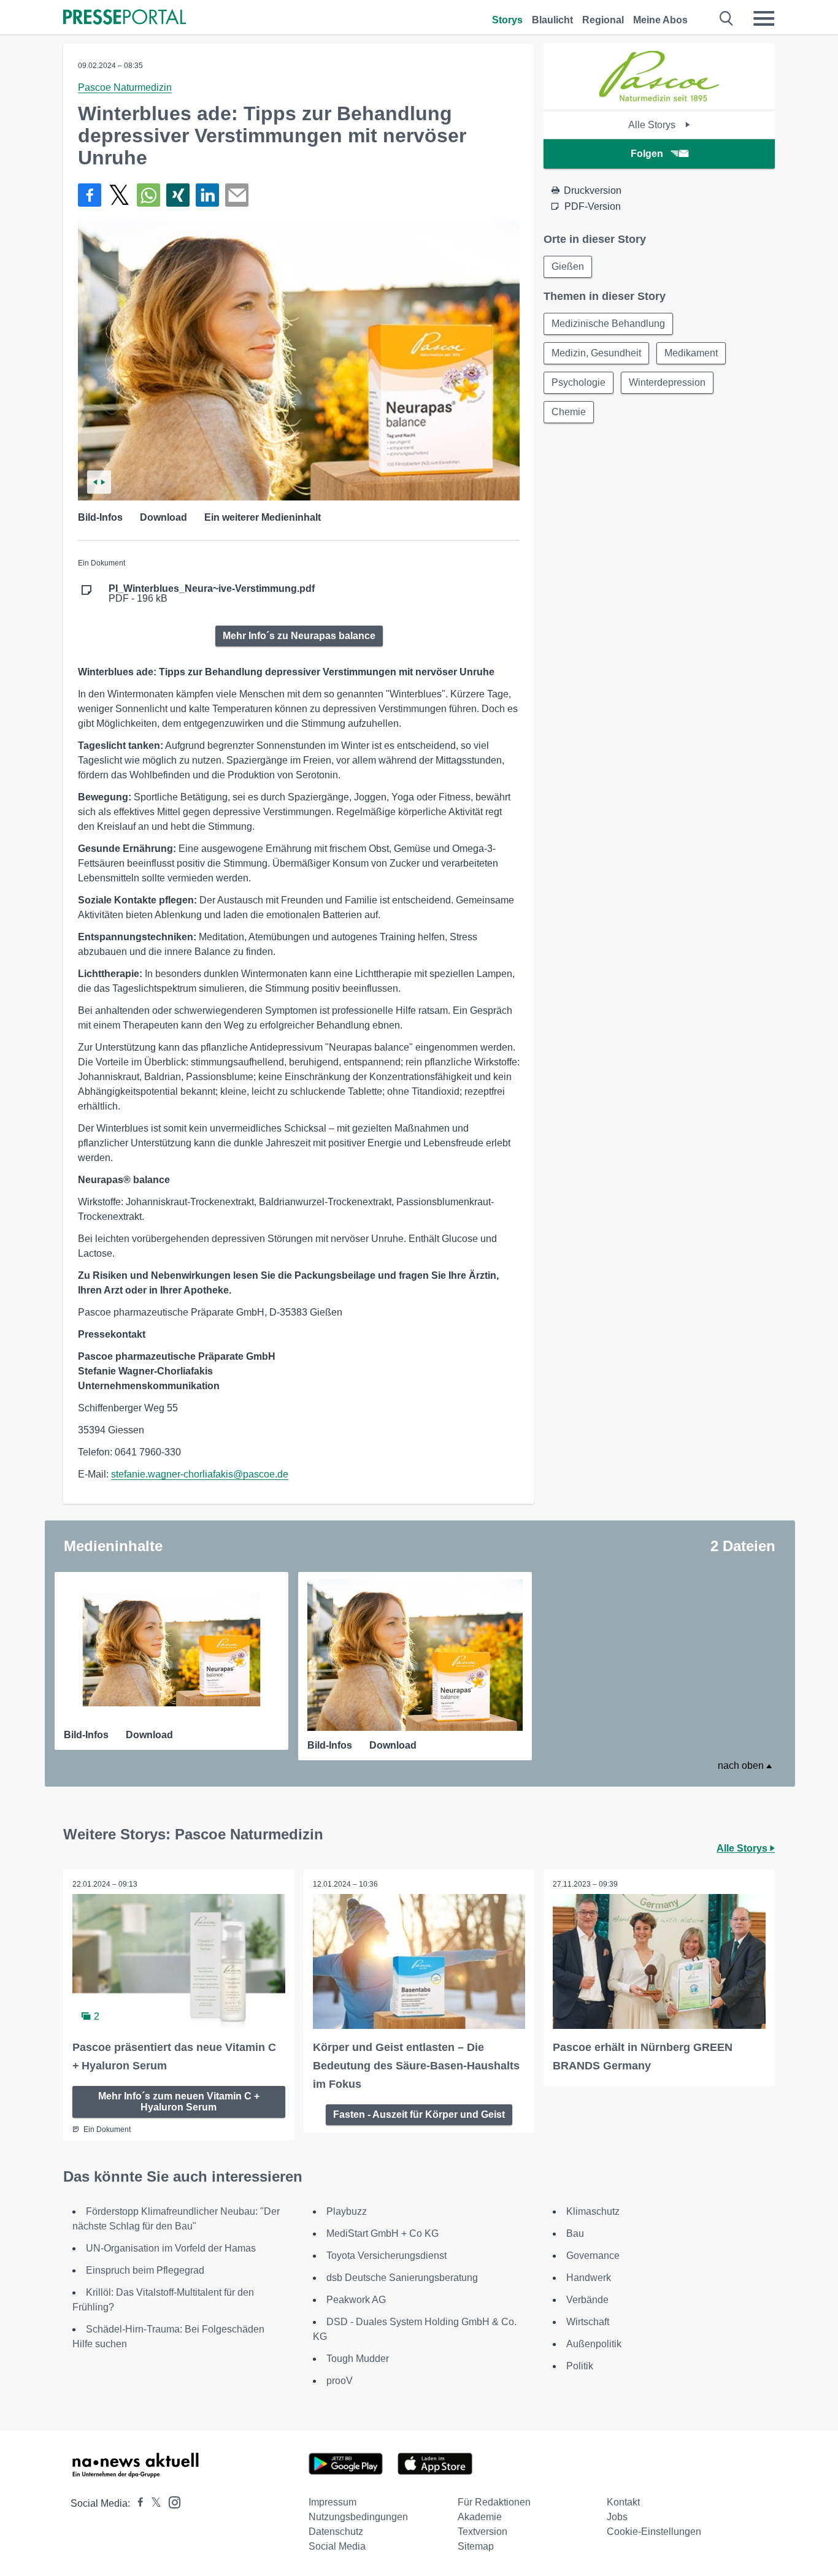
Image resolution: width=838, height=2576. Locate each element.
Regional (603, 20)
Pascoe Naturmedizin (125, 87)
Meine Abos (660, 20)
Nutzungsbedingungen (358, 2517)
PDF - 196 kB (212, 594)
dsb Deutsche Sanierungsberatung (402, 2278)
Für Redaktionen (494, 2502)
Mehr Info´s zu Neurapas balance (299, 636)
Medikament (691, 353)
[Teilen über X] (119, 195)
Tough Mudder (358, 2359)
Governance (593, 2256)
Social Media (337, 2546)
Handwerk (589, 2278)
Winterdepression (667, 382)
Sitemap (476, 2546)
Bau (575, 2233)
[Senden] (237, 195)
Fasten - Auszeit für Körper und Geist (419, 2114)
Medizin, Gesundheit (596, 353)
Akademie (480, 2517)
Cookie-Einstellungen (654, 2532)
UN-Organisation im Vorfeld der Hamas (171, 2248)
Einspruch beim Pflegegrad (145, 2270)
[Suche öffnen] (727, 18)
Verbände (587, 2300)
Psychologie (579, 382)
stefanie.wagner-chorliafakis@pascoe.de (200, 1474)
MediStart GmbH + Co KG (382, 2233)
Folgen (647, 154)
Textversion (482, 2532)
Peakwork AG (356, 2300)
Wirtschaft (588, 2322)
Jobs (617, 2517)
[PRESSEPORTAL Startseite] (125, 18)
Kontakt (623, 2502)
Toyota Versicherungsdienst (386, 2256)
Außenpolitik (594, 2344)
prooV (340, 2381)
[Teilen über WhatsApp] (148, 195)
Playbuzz (347, 2211)
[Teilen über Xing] (178, 195)
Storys (507, 20)
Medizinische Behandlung (608, 324)
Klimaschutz (593, 2211)
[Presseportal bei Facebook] (137, 2503)
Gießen (568, 266)
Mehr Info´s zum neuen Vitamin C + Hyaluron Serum (179, 2102)
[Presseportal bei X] (152, 2503)
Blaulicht (552, 20)
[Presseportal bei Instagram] (171, 2501)
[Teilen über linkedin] (207, 195)
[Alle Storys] (659, 99)
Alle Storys (653, 125)
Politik (580, 2366)
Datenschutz (336, 2532)
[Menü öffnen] (764, 18)
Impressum (333, 2502)
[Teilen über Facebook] (90, 195)
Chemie (569, 412)
